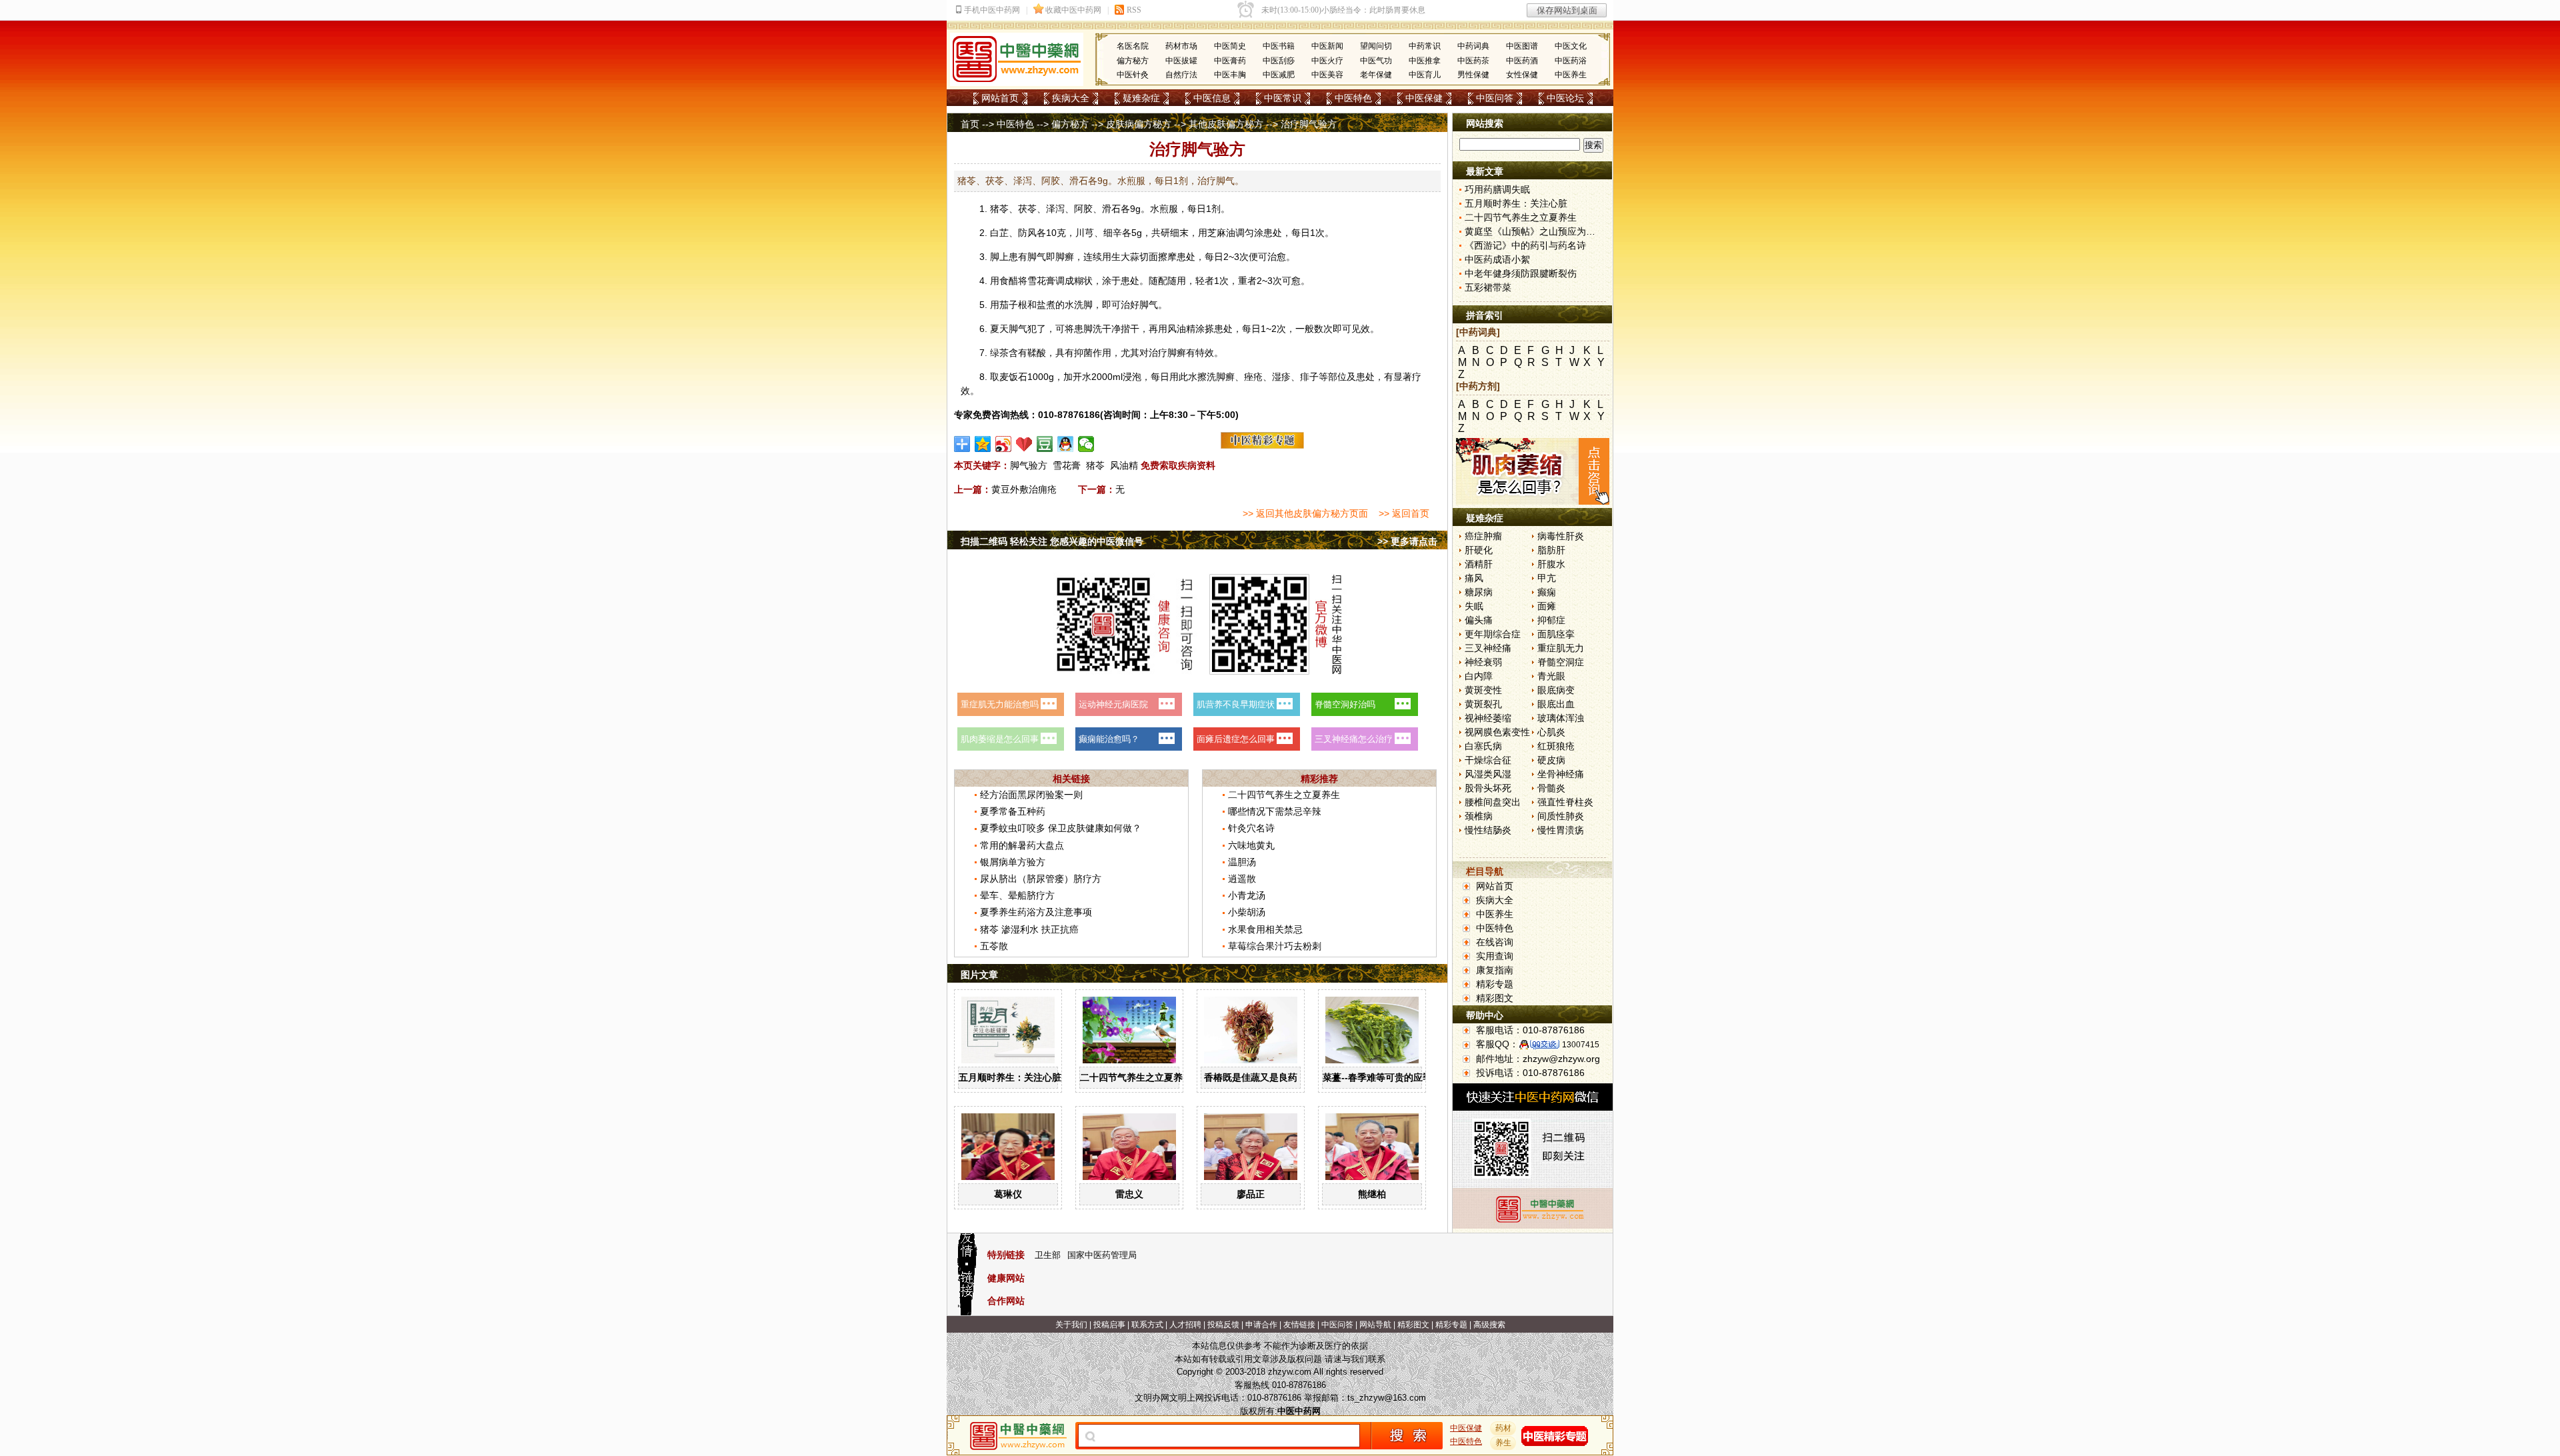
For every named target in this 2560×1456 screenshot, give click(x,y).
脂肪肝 (1551, 550)
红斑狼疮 (1556, 746)
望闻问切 (1376, 46)
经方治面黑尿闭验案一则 (1031, 795)
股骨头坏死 (1488, 788)
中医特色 (1353, 98)
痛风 (1474, 578)
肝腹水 (1551, 564)
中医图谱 (1522, 46)
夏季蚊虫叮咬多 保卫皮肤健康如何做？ (1061, 828)
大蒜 (1130, 257)
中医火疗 (1327, 61)
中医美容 (1327, 75)
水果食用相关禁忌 (1265, 929)
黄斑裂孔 (1483, 704)
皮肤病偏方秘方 (1139, 124)
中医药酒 (1522, 61)
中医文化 (1571, 46)
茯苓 (1027, 209)
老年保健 (1376, 75)
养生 (1503, 1443)
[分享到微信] (1086, 444)
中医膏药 (1230, 61)
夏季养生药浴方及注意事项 (1036, 912)
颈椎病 (1479, 816)
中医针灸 (1133, 75)
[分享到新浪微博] (1004, 444)
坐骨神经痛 (1561, 774)
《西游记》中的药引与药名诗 (1525, 245)
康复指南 (1495, 970)
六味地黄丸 (1251, 845)
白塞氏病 (1483, 746)
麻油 (1226, 233)
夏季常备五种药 (1013, 811)
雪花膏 (1067, 465)
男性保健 (1473, 75)
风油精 (1124, 465)
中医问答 (1495, 98)
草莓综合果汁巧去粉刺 (1275, 946)
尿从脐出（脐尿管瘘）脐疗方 (1041, 879)
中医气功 (1376, 61)
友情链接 (1299, 1325)
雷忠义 (1129, 1194)
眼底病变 (1556, 690)
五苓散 (994, 946)
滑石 (1111, 209)
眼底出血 (1556, 704)
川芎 (1085, 233)
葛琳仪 (1008, 1194)
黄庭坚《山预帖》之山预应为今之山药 (1544, 231)
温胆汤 (1242, 862)
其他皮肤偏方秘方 (1226, 124)
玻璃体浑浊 (1561, 718)
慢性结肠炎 (1488, 830)
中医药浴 (1571, 61)
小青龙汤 (1247, 895)
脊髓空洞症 (1561, 662)
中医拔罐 (1181, 61)
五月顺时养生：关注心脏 (1010, 1077)
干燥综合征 (1488, 760)
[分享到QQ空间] (983, 444)
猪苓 (999, 209)
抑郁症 (1551, 620)
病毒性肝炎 (1561, 536)
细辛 (1113, 233)
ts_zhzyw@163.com (1387, 1398)
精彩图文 (1495, 998)
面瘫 (1547, 606)
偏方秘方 (1133, 61)
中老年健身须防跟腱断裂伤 (1521, 273)
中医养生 (1571, 75)
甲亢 (1547, 578)
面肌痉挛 (1556, 634)
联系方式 (1147, 1325)
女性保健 (1522, 75)
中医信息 (1212, 98)
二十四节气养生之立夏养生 (1284, 795)
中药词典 (1473, 46)
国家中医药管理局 (1102, 1255)
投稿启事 (1109, 1325)
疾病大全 (1071, 98)
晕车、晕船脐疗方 (1017, 895)
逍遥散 (1242, 879)
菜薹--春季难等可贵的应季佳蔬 (1387, 1077)
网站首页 (1000, 98)
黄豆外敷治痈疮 (1024, 489)
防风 (1027, 233)
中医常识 (1283, 98)
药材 (1503, 1428)
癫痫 (1547, 592)
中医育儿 (1425, 75)
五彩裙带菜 (1488, 287)
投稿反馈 (1223, 1325)
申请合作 (1261, 1325)
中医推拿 (1425, 61)
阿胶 (1083, 209)
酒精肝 (1479, 564)
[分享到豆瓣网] (1045, 444)
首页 (970, 124)
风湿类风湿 (1488, 774)
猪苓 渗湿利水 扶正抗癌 (1029, 929)
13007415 (1581, 1045)
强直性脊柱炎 (1565, 802)
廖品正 (1251, 1194)
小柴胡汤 (1247, 912)
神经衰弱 (1483, 662)
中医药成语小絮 (1497, 259)
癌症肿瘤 (1483, 536)
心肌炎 (1551, 732)
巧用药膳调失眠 (1497, 189)
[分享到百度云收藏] (1024, 444)
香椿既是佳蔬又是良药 (1251, 1077)
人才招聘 (1185, 1325)
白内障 (1479, 676)
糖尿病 (1479, 592)
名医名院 (1133, 46)
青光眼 (1551, 676)
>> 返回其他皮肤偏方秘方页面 (1305, 513)
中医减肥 (1279, 75)
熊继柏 (1372, 1194)
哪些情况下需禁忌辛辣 (1275, 811)
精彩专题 (1495, 984)
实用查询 (1495, 956)
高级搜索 (1489, 1325)
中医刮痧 (1279, 61)
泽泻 (1055, 209)
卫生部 (1048, 1255)
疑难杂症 (1141, 98)
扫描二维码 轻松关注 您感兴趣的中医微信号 (1052, 541)
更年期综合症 (1493, 634)
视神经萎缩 (1488, 718)
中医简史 (1230, 46)
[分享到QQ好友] (1066, 444)
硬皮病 (1551, 760)
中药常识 (1425, 46)
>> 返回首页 (1404, 513)
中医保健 (1424, 98)
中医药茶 (1473, 61)
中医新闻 (1327, 46)
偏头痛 (1479, 620)
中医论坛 (1565, 98)
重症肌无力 (1561, 648)
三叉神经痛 (1488, 648)
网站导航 (1375, 1325)
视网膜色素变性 (1497, 732)
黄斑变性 (1483, 690)
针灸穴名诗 (1251, 828)
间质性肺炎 (1561, 816)
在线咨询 (1495, 942)
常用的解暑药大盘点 (1022, 845)
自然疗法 (1181, 75)
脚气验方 (1029, 465)
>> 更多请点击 (1407, 541)
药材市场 (1181, 46)
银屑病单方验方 (1013, 862)
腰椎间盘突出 (1493, 802)
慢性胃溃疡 (1561, 830)
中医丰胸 (1230, 75)
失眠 (1474, 606)
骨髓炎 (1551, 788)
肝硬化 (1479, 550)
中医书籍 (1279, 46)
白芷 (999, 233)
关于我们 (1071, 1325)
